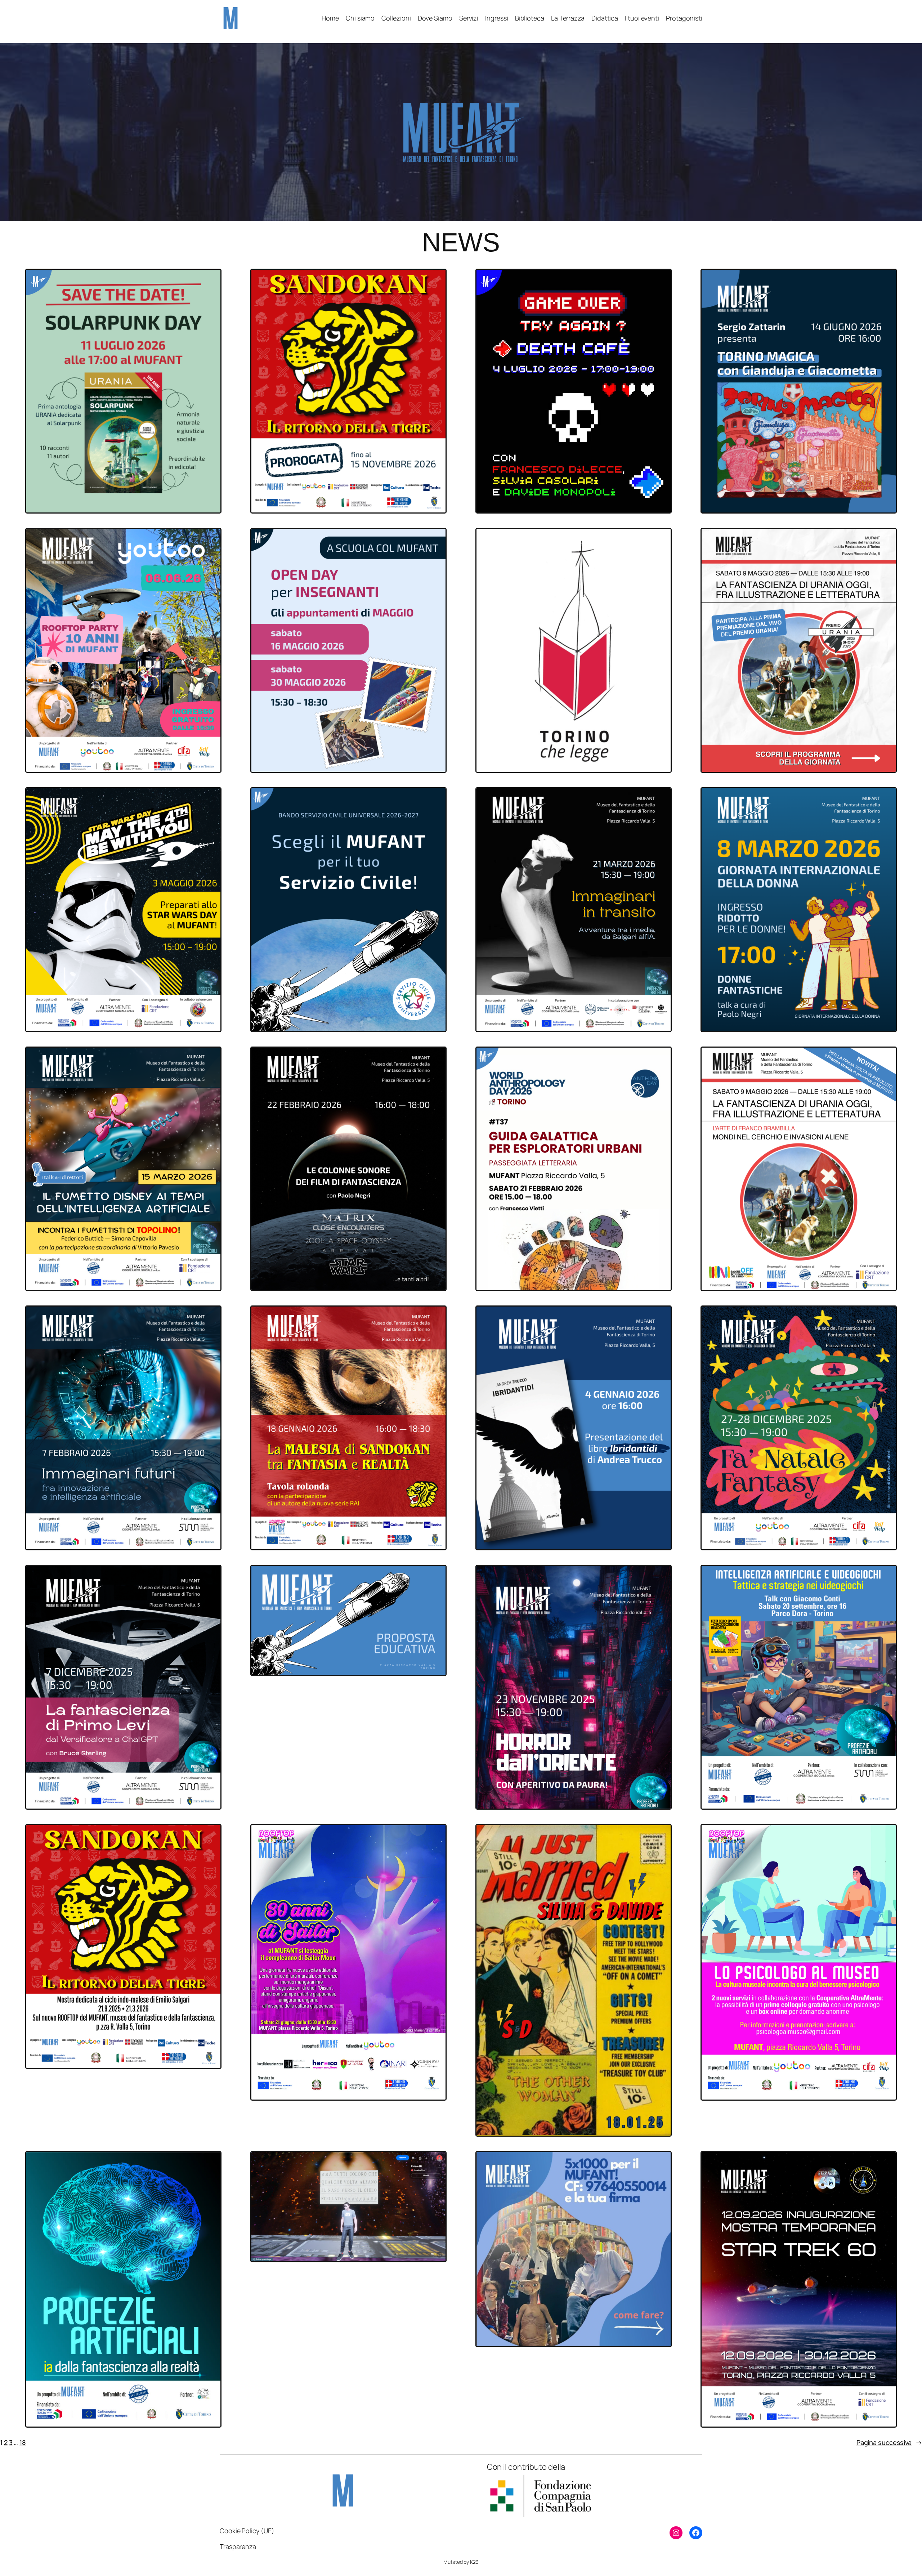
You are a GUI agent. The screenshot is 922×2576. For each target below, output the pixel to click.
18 (23, 2442)
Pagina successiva (889, 2442)
